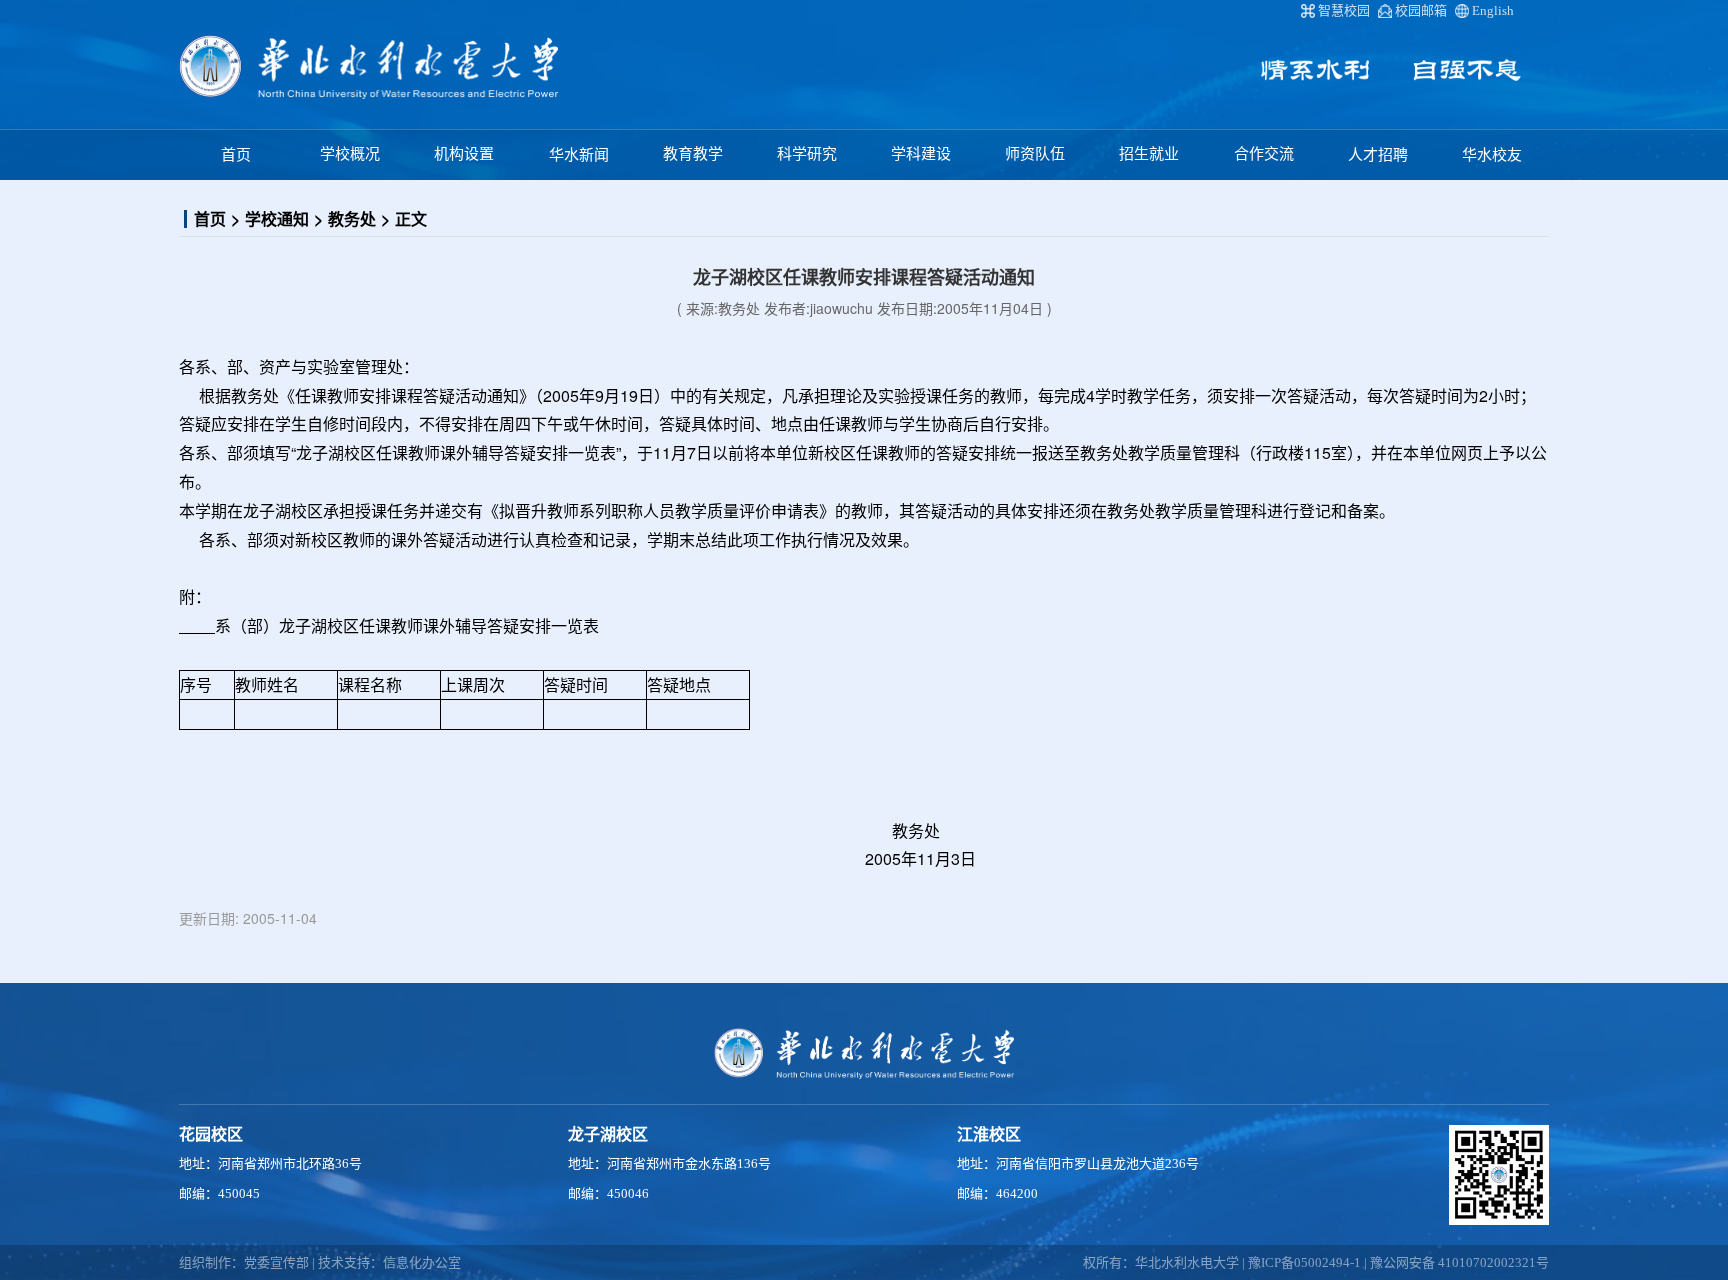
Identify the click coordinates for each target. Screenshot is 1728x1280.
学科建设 (921, 154)
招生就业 (1149, 154)
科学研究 (807, 154)
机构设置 (464, 154)
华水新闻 (579, 155)
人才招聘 (1378, 155)
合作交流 (1264, 154)
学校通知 (277, 218)
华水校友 (1492, 155)
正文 (411, 218)
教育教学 (693, 154)
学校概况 (350, 154)
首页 (236, 155)
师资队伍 (1035, 154)
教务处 (352, 218)
